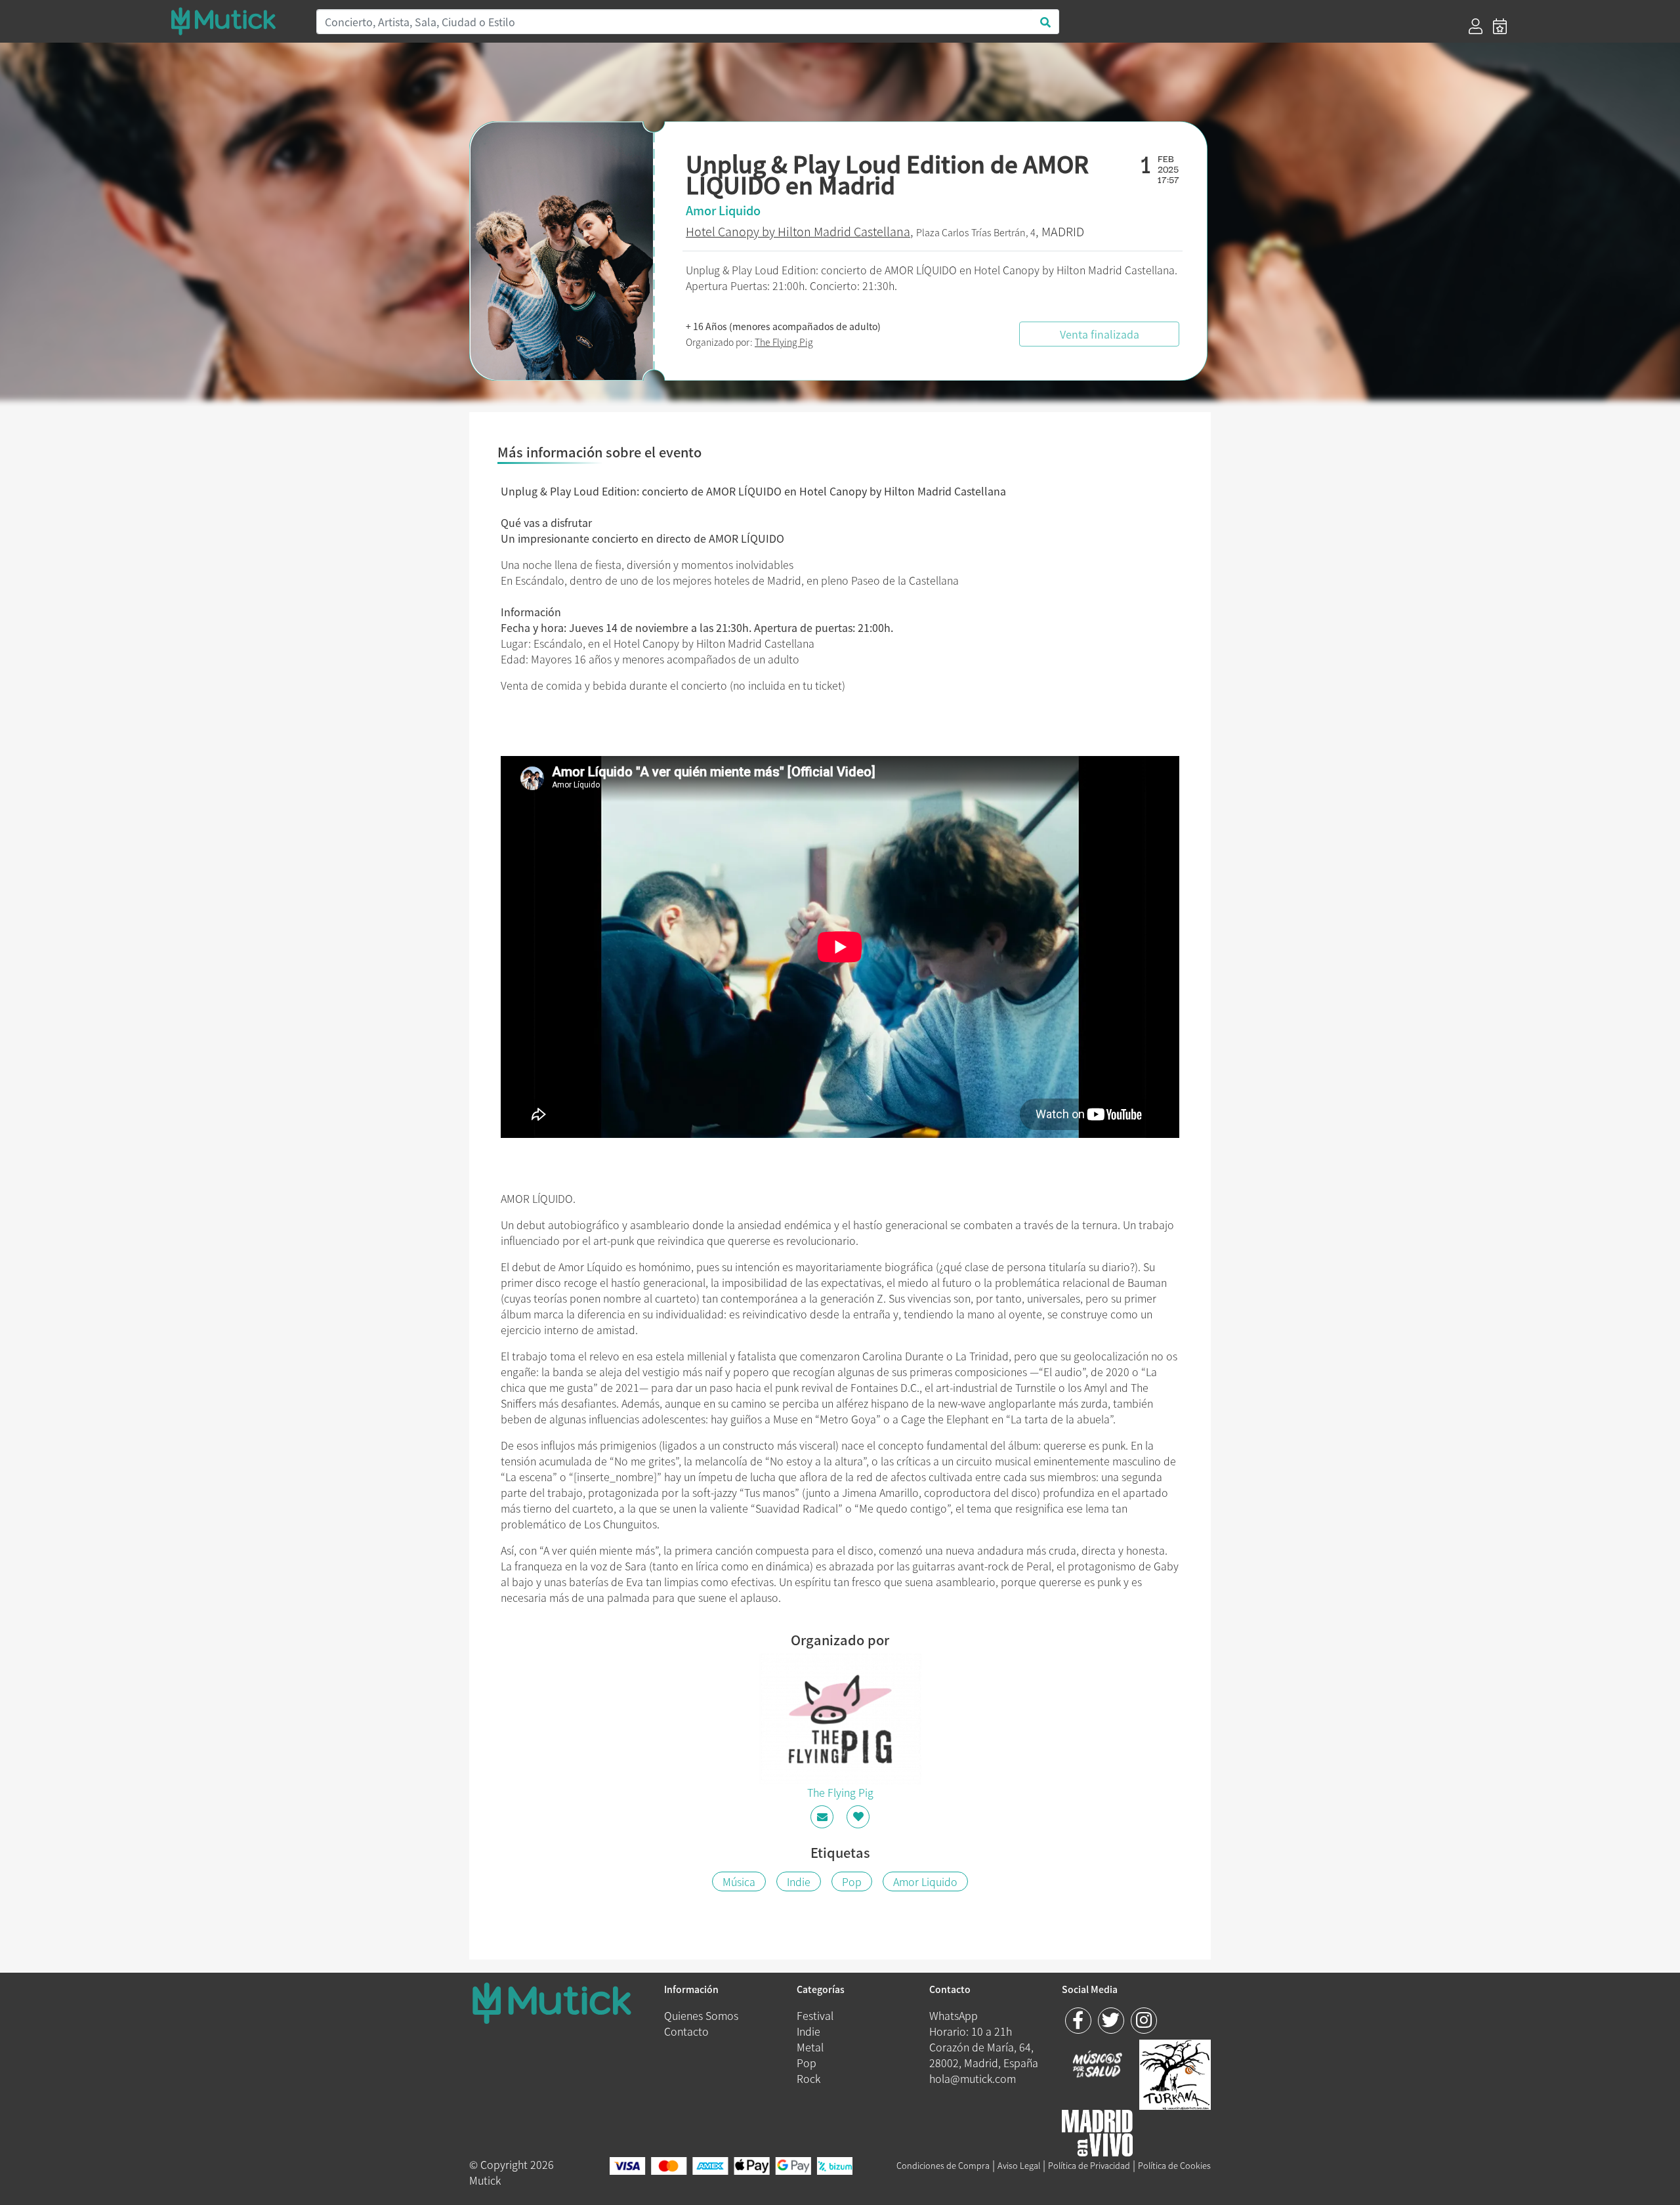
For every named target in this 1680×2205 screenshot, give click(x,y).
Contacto (686, 2031)
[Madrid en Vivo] (1175, 2073)
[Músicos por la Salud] (1098, 2065)
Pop (852, 1881)
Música (739, 1881)
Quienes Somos (701, 2015)
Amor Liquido (925, 1881)
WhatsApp (954, 2015)
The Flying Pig (784, 342)
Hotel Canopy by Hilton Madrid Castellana (798, 231)
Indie (799, 1881)
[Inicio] (235, 21)
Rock (808, 2078)
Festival (815, 2015)
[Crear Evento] (1500, 26)
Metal (810, 2047)
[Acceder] (1476, 26)
